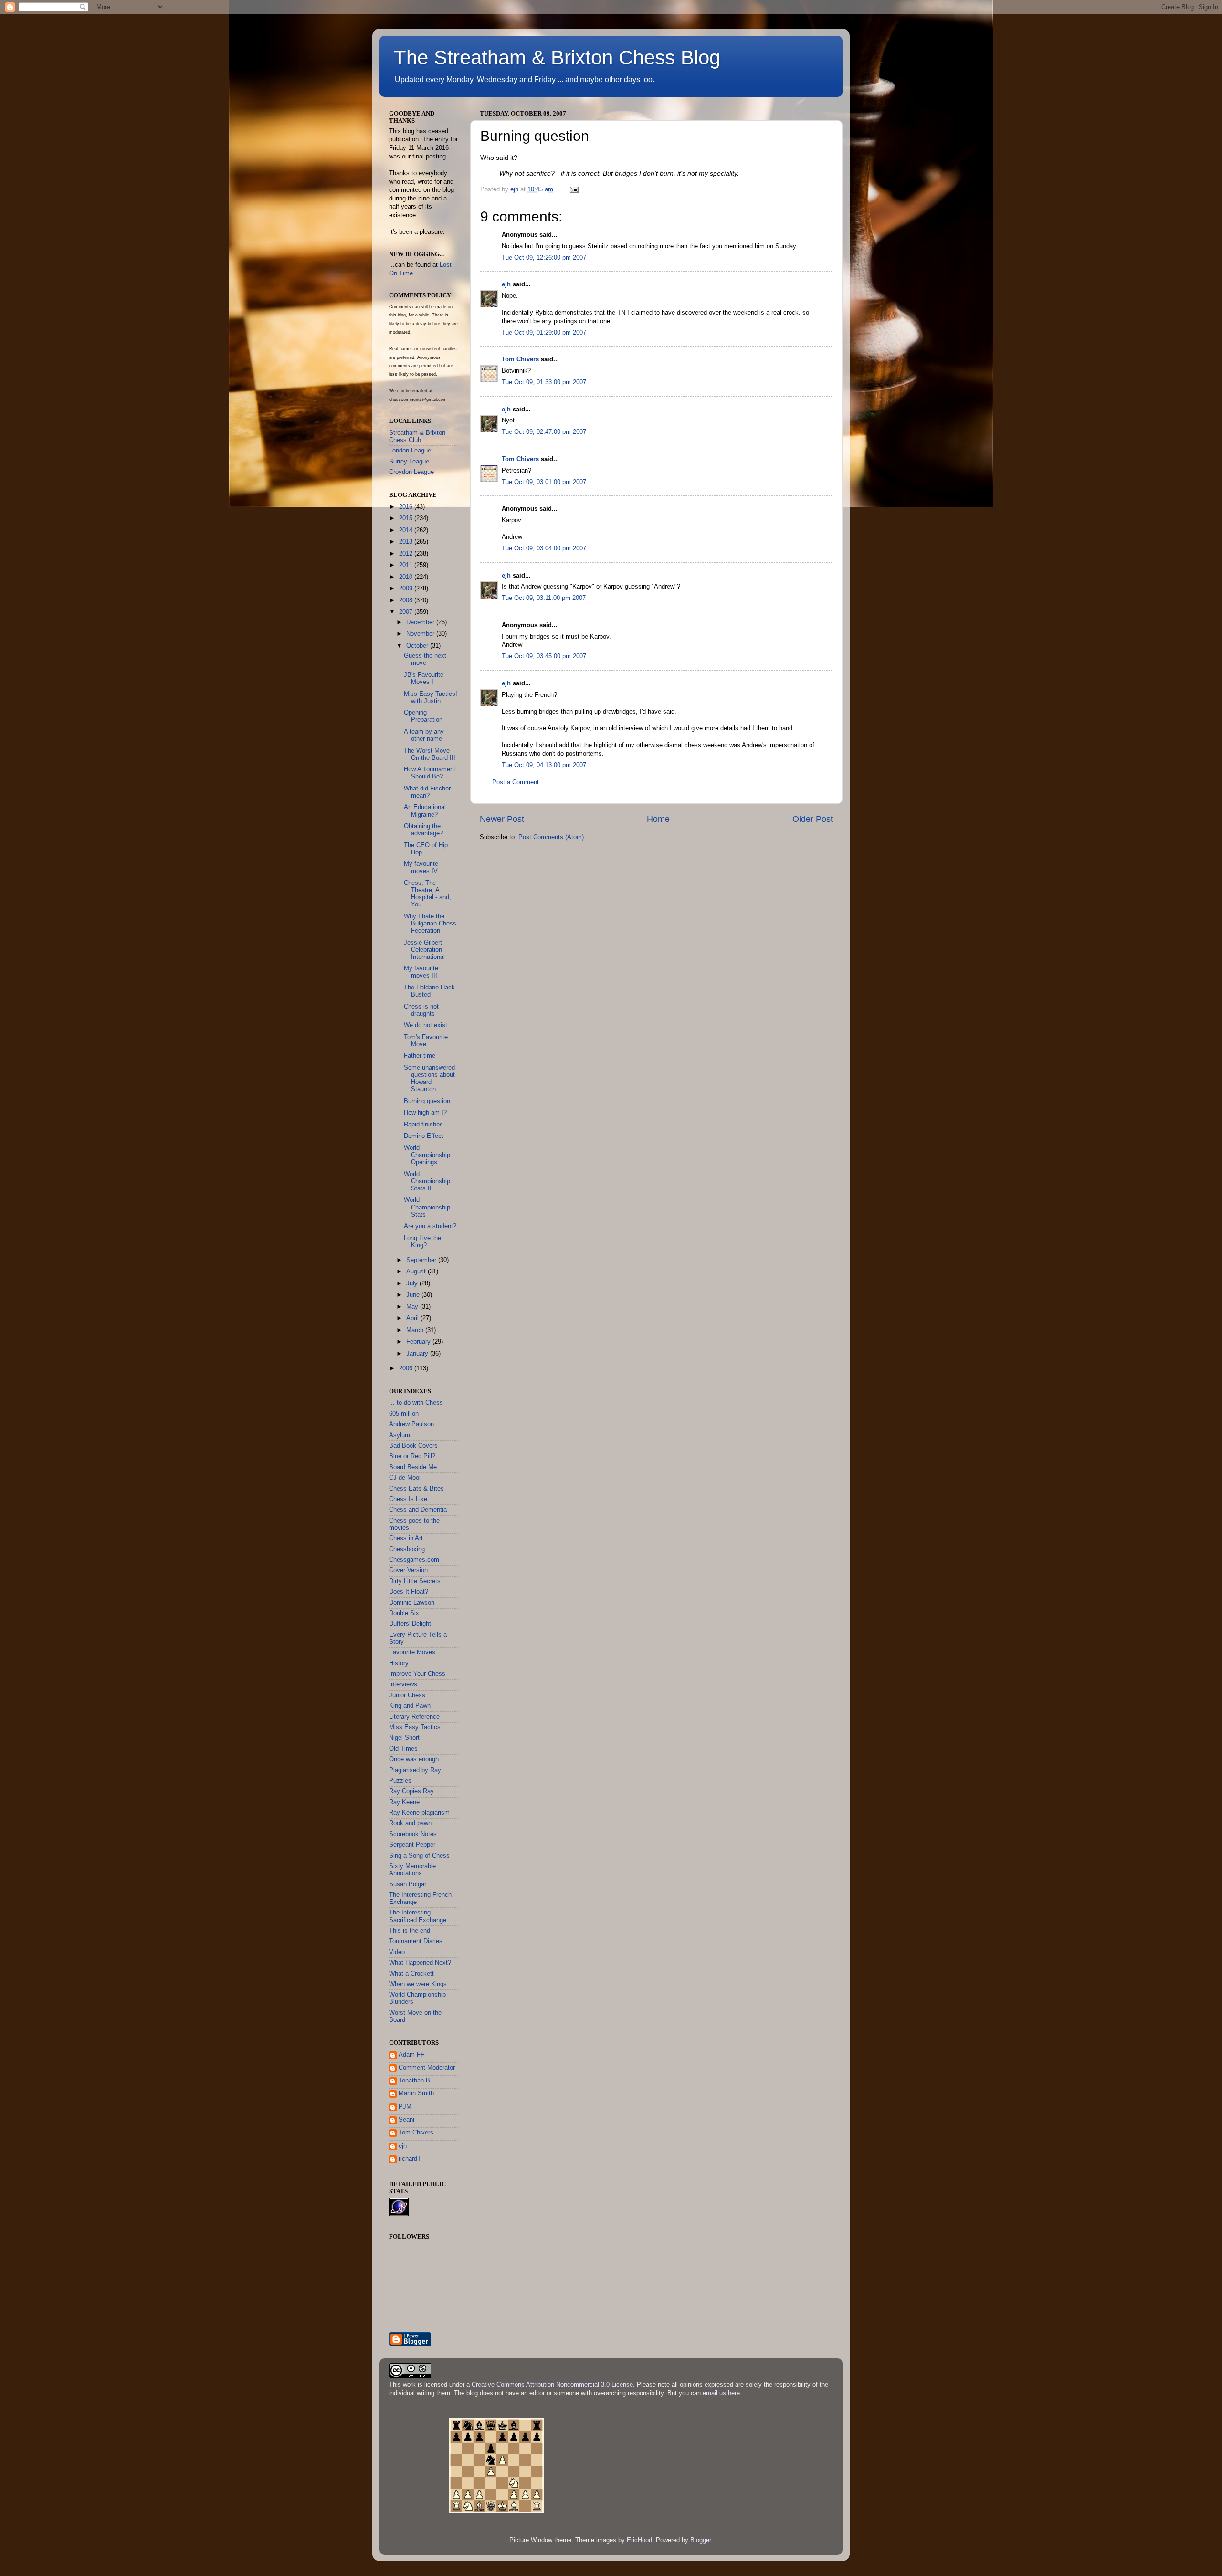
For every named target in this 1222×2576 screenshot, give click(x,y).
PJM (405, 2107)
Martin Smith (416, 2093)
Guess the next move (425, 659)
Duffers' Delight (410, 1624)
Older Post (813, 819)
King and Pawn (410, 1706)
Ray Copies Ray (411, 1791)
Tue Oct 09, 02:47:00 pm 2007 (544, 432)
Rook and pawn (410, 1823)
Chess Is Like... (411, 1499)
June (414, 1295)
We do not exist (426, 1025)
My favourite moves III (421, 972)
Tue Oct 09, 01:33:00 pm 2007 (544, 382)
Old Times (403, 1749)
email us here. (722, 2393)
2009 (407, 589)
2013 (407, 542)
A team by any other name (424, 735)
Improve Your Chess (417, 1674)
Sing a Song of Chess (419, 1856)
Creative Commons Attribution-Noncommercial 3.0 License (552, 2385)
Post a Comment (516, 782)
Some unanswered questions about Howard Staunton (429, 1078)
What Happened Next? (420, 1963)
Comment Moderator (427, 2068)
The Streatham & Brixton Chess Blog (557, 58)
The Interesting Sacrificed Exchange (418, 1916)
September (422, 1260)
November (421, 634)
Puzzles (400, 1781)
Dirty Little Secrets (415, 1581)
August (417, 1272)
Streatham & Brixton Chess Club (417, 436)
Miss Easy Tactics (415, 1727)
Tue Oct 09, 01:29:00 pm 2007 (544, 333)
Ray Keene (404, 1802)
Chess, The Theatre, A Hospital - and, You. (427, 894)
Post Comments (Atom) (551, 837)
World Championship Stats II (427, 1181)
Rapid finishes (423, 1125)
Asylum (400, 1435)
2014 (407, 530)
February (419, 1342)
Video (397, 1952)
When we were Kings (418, 1984)
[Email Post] (574, 189)
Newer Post (502, 819)
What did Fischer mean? (427, 792)
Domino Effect (424, 1136)
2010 (407, 577)
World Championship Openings (427, 1155)
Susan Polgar (408, 1884)
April (413, 1318)
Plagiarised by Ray (415, 1770)
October (418, 646)
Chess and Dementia (418, 1510)
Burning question (427, 1101)
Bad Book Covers (413, 1446)
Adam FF (411, 2055)
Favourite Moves (412, 1652)
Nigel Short (404, 1738)
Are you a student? (430, 1226)
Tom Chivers (520, 359)
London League (410, 451)
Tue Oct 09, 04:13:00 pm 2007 (544, 765)
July (413, 1283)
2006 (407, 1368)
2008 (407, 600)
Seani (406, 2120)
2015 (407, 518)
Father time (420, 1056)
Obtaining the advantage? (423, 830)
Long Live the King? (422, 1242)
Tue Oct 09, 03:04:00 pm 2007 (544, 548)
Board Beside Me (413, 1467)
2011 (407, 565)
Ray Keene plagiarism (419, 1813)
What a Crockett (411, 1974)
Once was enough (414, 1759)
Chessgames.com (414, 1560)
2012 (407, 554)
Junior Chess (407, 1695)
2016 (407, 507)
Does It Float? (409, 1592)
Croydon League (411, 472)
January (418, 1354)
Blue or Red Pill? (412, 1456)
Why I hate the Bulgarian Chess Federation (430, 924)
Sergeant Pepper (412, 1845)
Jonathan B (414, 2081)
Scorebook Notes (413, 1834)
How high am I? (425, 1113)
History (399, 1663)
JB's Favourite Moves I (424, 678)
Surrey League (409, 462)
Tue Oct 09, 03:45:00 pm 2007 (544, 656)
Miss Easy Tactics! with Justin (431, 698)
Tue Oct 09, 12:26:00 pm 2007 (544, 258)
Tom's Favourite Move (426, 1041)
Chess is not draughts (421, 1010)
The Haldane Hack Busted (429, 991)
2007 (407, 612)
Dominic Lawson (412, 1603)
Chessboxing (407, 1549)
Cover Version (408, 1570)
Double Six (404, 1613)
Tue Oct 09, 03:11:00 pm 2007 (544, 598)
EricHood (639, 2540)
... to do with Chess (416, 1403)
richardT (410, 2159)
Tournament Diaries (416, 1941)
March (416, 1330)
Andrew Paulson (411, 1424)
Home (658, 819)
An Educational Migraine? (425, 811)
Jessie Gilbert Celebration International (424, 950)
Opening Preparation (423, 716)
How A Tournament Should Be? (430, 773)
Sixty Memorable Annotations (412, 1870)
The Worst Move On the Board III (430, 754)
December (421, 622)
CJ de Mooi (405, 1478)
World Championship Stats (427, 1207)
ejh (506, 284)
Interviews (403, 1684)
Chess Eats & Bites (416, 1489)
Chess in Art (406, 1538)
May (413, 1307)
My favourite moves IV (421, 867)
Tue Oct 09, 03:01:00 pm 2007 (544, 482)
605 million (404, 1414)
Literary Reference (414, 1717)
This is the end (410, 1931)
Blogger (701, 2540)
